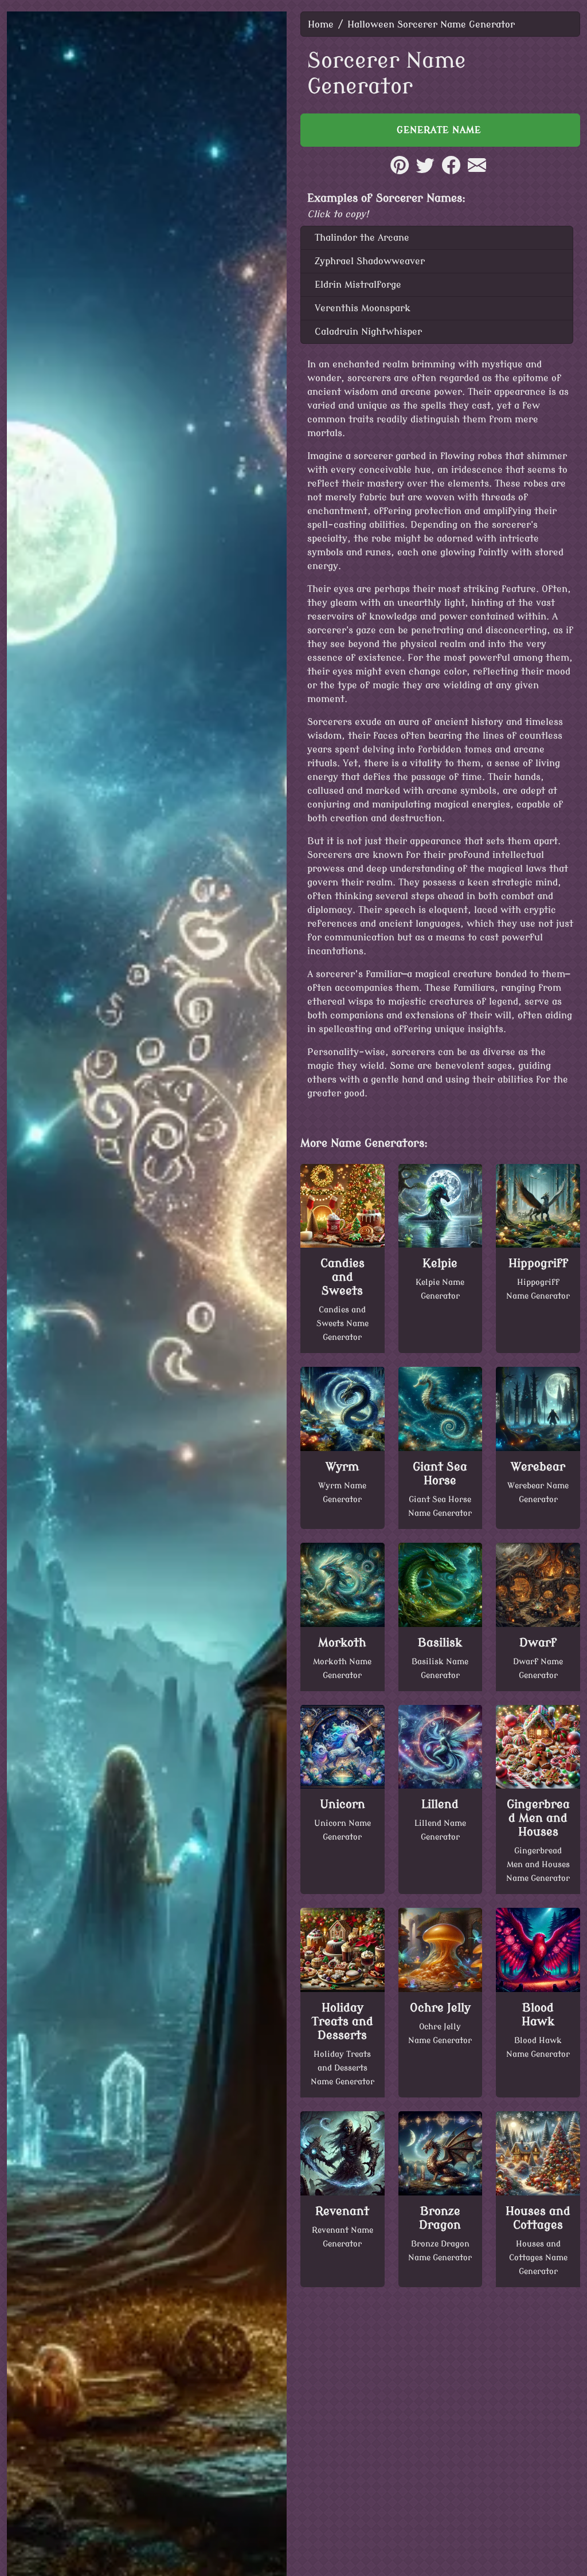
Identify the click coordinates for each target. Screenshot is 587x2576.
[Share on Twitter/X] (425, 171)
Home (321, 25)
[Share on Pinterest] (400, 171)
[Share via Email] (477, 171)
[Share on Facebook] (451, 171)
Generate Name (441, 130)
